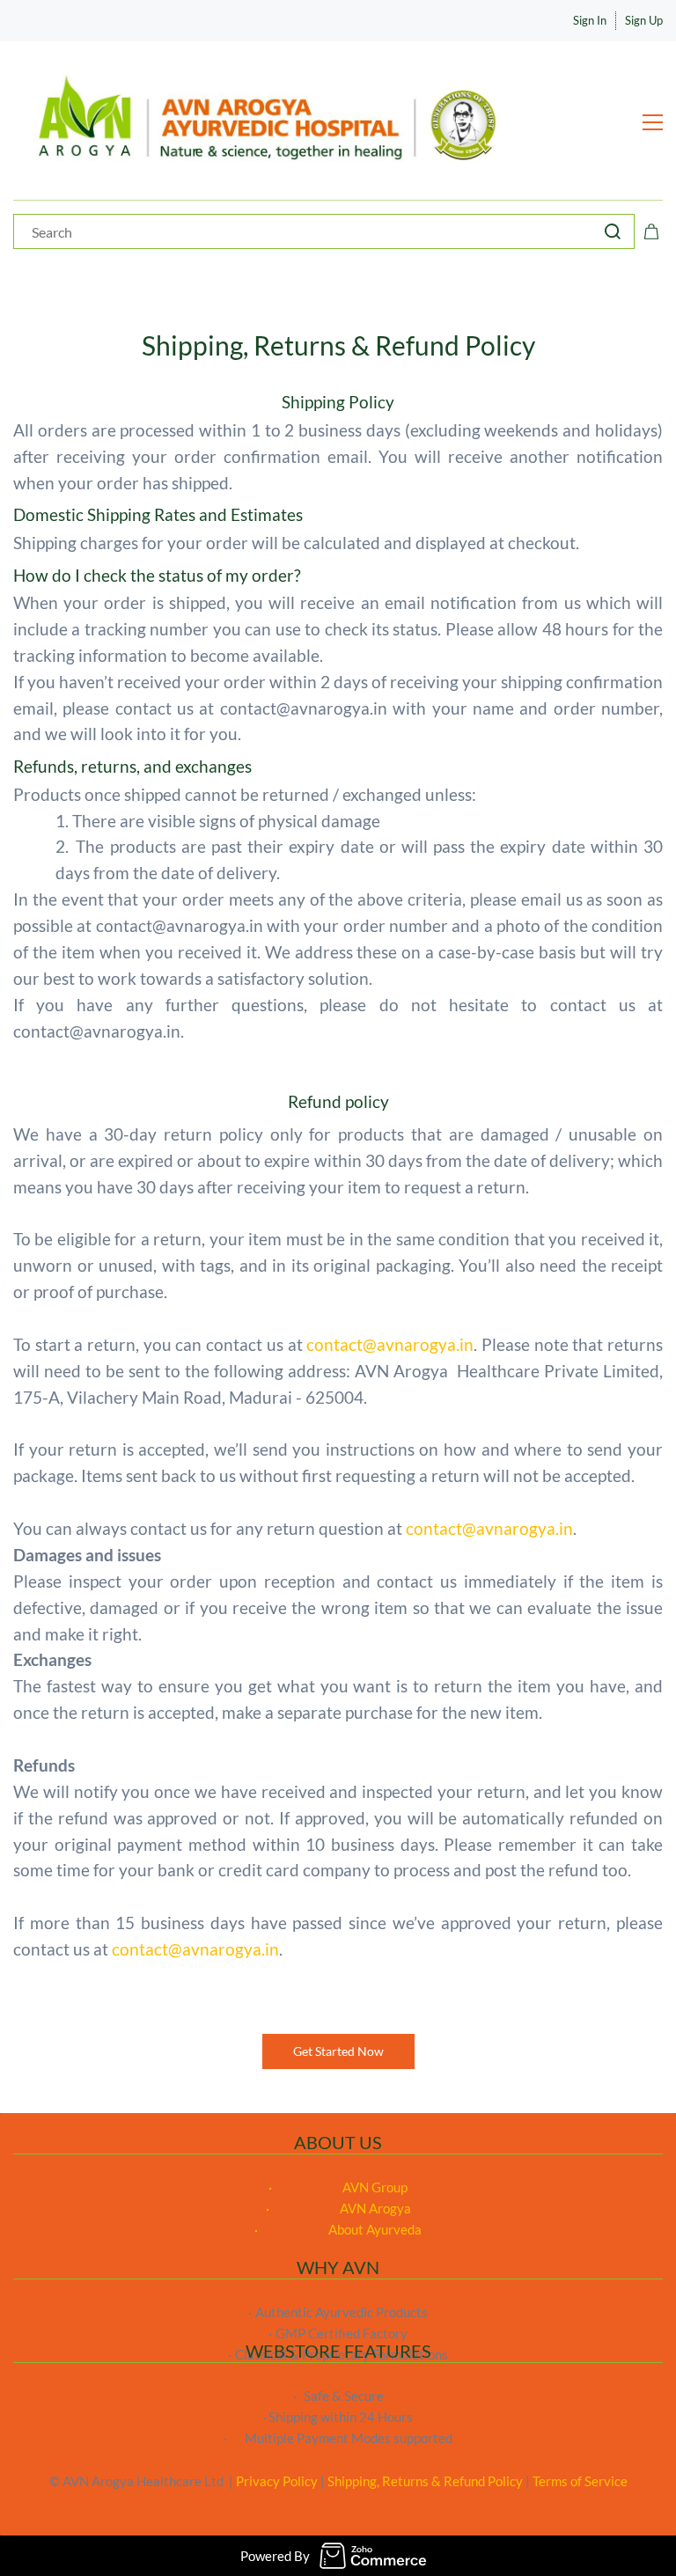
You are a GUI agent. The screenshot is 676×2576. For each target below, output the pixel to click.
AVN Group (375, 2187)
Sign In (590, 20)
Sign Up (644, 20)
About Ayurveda (375, 2229)
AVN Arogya (375, 2208)
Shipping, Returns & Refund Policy (425, 2481)
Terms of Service (580, 2481)
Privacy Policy (277, 2481)
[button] (338, 2051)
